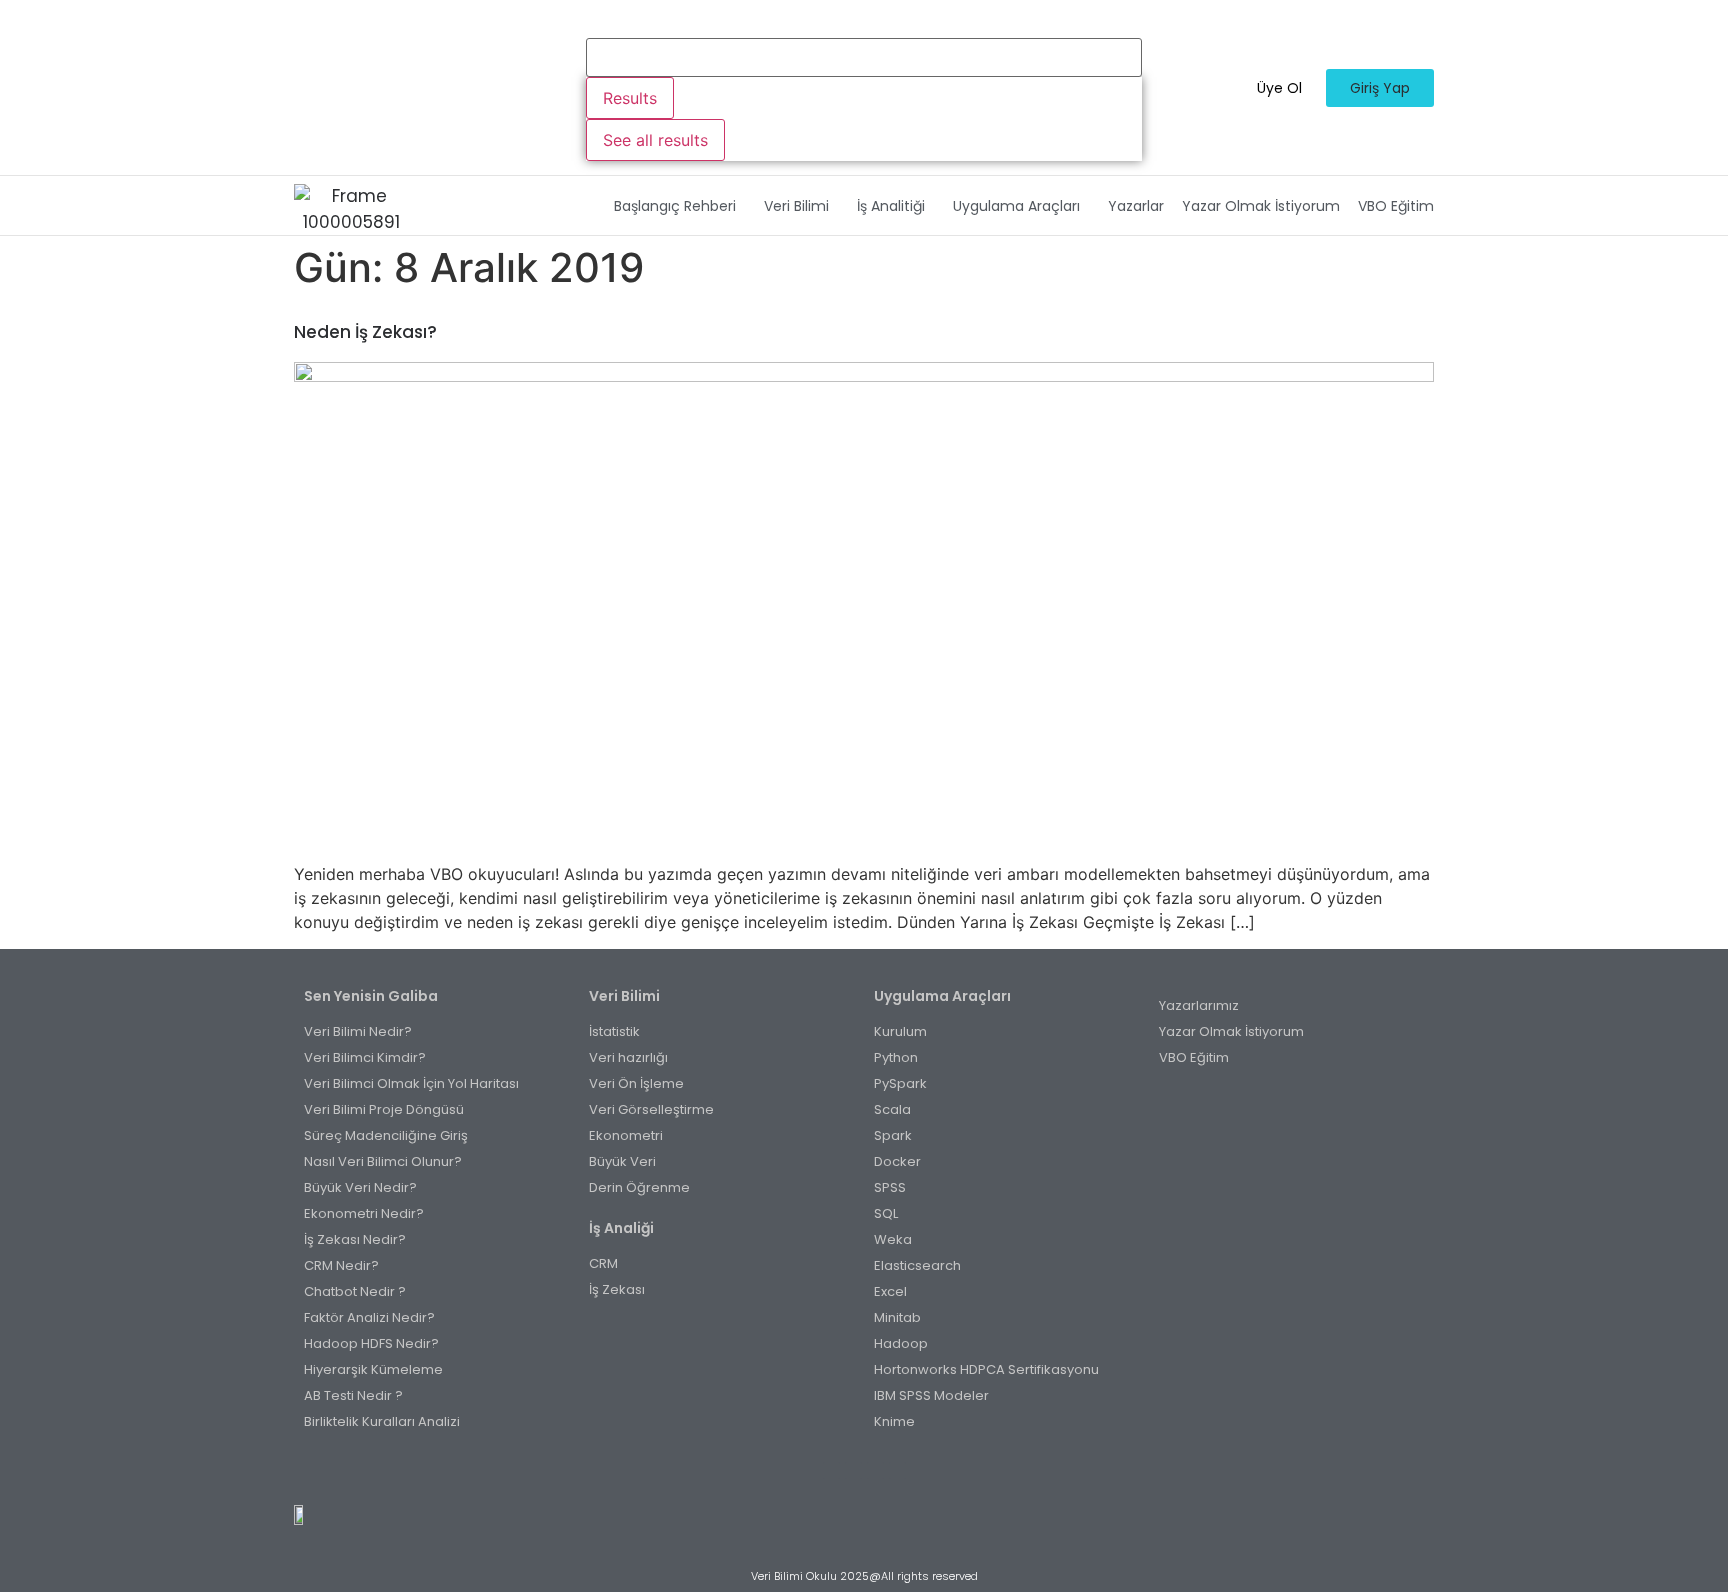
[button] (680, 206)
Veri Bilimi (796, 206)
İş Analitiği (891, 206)
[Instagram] (853, 1470)
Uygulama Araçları (1016, 206)
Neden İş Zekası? (365, 332)
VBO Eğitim (1396, 206)
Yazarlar (1136, 206)
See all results (655, 140)
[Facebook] (831, 1470)
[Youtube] (875, 1470)
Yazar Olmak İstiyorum (1261, 206)
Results (630, 98)
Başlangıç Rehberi (675, 206)
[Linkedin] (897, 1470)
